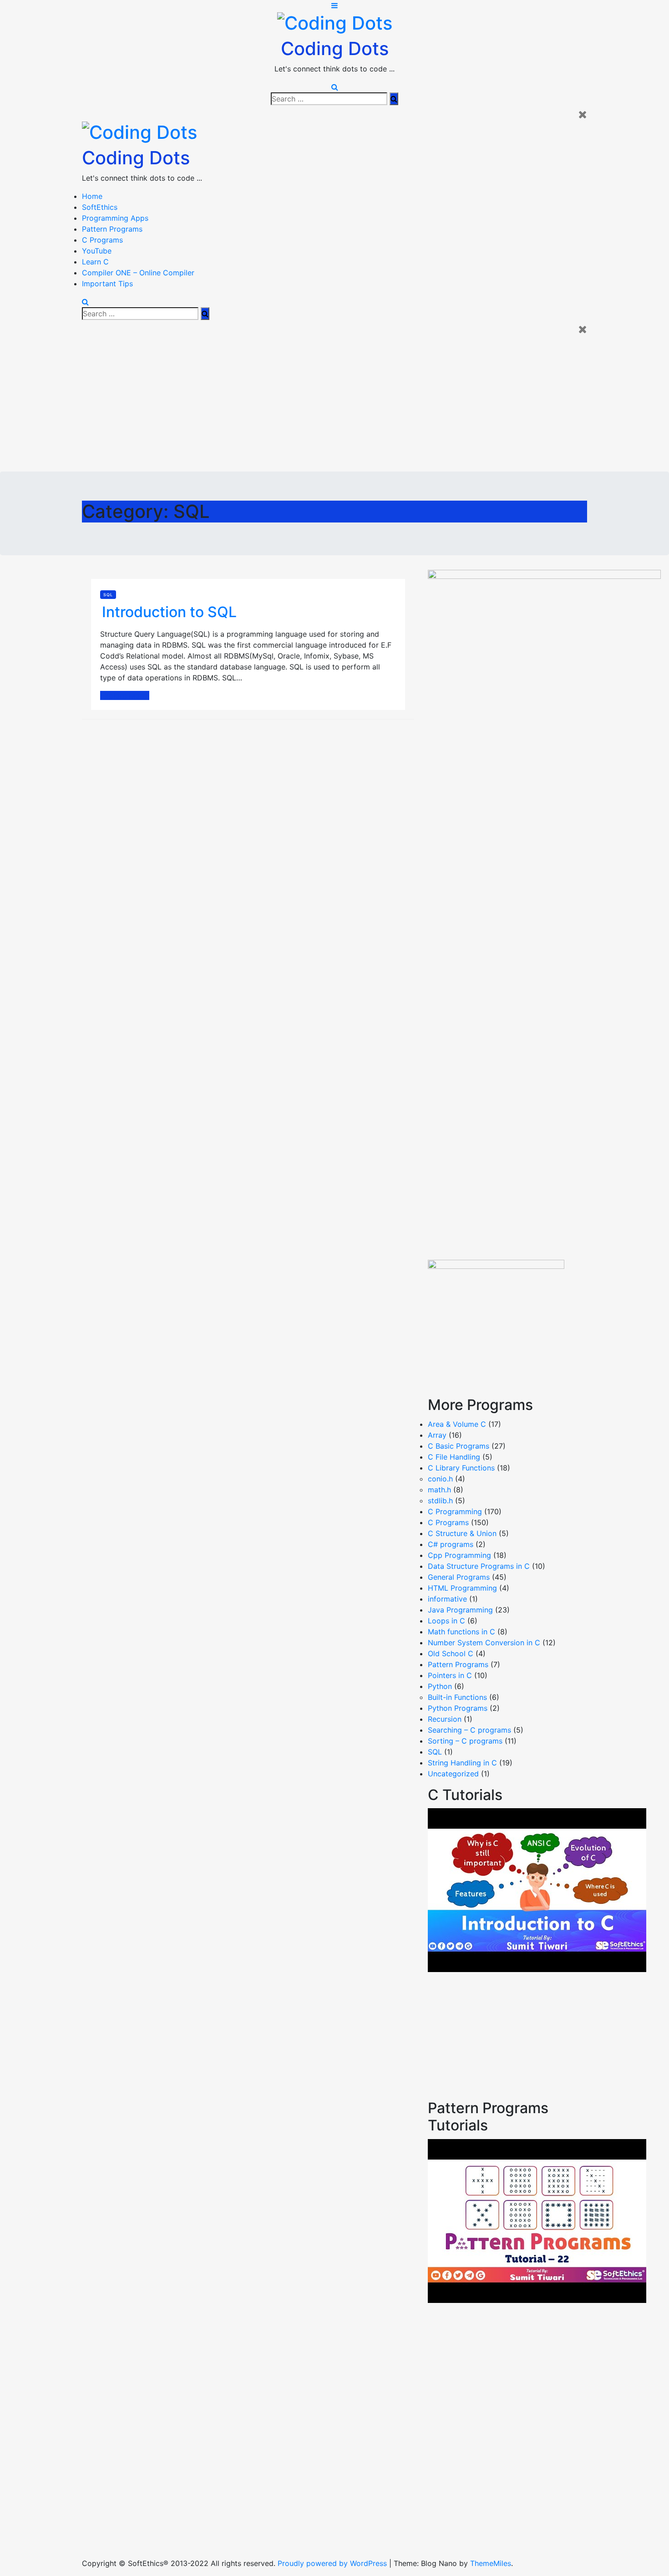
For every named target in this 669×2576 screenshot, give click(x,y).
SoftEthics (100, 207)
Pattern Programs (112, 229)
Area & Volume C (457, 1424)
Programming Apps (115, 218)
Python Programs (458, 1708)
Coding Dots (335, 48)
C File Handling (454, 1457)
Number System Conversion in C (484, 1643)
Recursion (445, 1719)
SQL (108, 595)
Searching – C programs (469, 1730)
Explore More (123, 695)
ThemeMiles (491, 2563)
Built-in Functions (457, 1697)
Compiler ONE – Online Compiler (138, 273)
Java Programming (460, 1610)
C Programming (455, 1511)
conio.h (440, 1479)
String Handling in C (462, 1763)
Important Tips (107, 284)
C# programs (451, 1544)
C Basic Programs (459, 1446)
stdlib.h (440, 1501)
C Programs (102, 240)
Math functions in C (461, 1632)
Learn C (95, 262)
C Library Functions (461, 1468)
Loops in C (446, 1621)
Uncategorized (453, 1774)
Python (440, 1686)
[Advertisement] (334, 403)
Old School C (451, 1653)
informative (447, 1599)
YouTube (97, 251)
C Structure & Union (462, 1533)
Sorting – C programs (465, 1741)
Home (92, 196)
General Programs (459, 1577)
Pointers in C (450, 1675)
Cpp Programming (459, 1555)
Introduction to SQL (169, 612)
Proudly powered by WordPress (333, 2563)
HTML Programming (462, 1588)
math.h (439, 1490)
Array (437, 1435)
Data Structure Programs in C (479, 1566)
